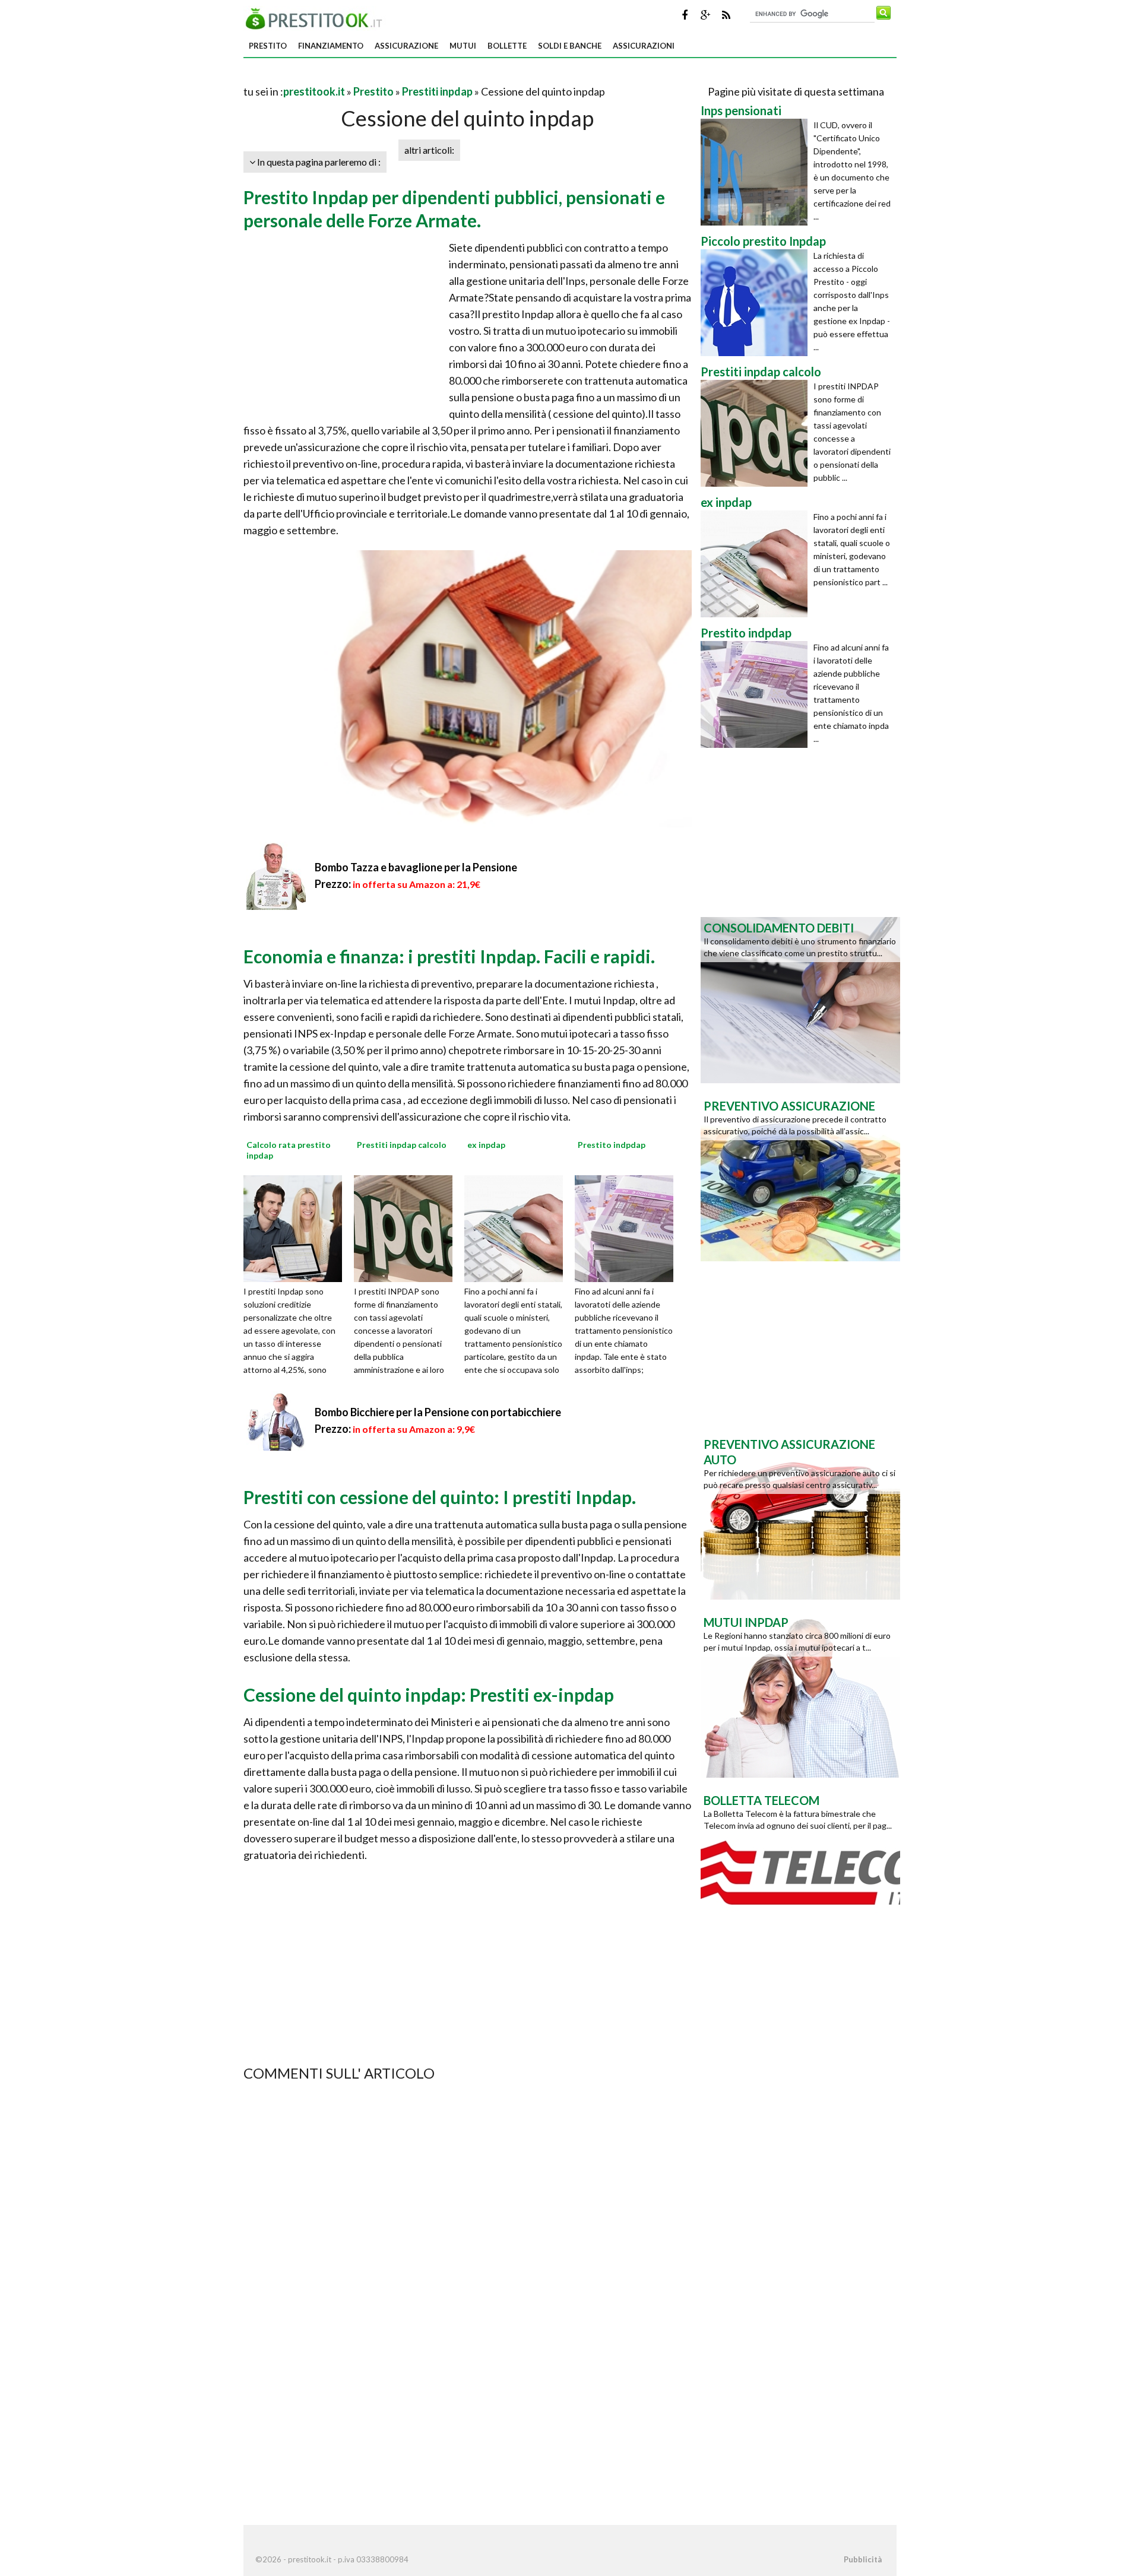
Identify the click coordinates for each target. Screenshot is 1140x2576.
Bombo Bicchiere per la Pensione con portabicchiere (438, 1412)
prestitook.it (314, 91)
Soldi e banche (570, 46)
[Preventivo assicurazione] (800, 1177)
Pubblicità (863, 2559)
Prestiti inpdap (437, 91)
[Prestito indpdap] (628, 1227)
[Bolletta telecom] (800, 1871)
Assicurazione (406, 46)
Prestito (268, 46)
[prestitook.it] (317, 17)
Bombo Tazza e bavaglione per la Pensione (416, 867)
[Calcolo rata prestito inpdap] (297, 1227)
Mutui (463, 46)
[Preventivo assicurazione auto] (800, 1515)
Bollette (507, 46)
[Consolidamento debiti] (800, 999)
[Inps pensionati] (757, 172)
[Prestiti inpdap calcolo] (407, 1227)
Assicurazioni (644, 46)
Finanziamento (331, 46)
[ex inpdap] (518, 1227)
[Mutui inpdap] (800, 1693)
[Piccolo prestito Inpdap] (757, 303)
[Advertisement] (382, 77)
